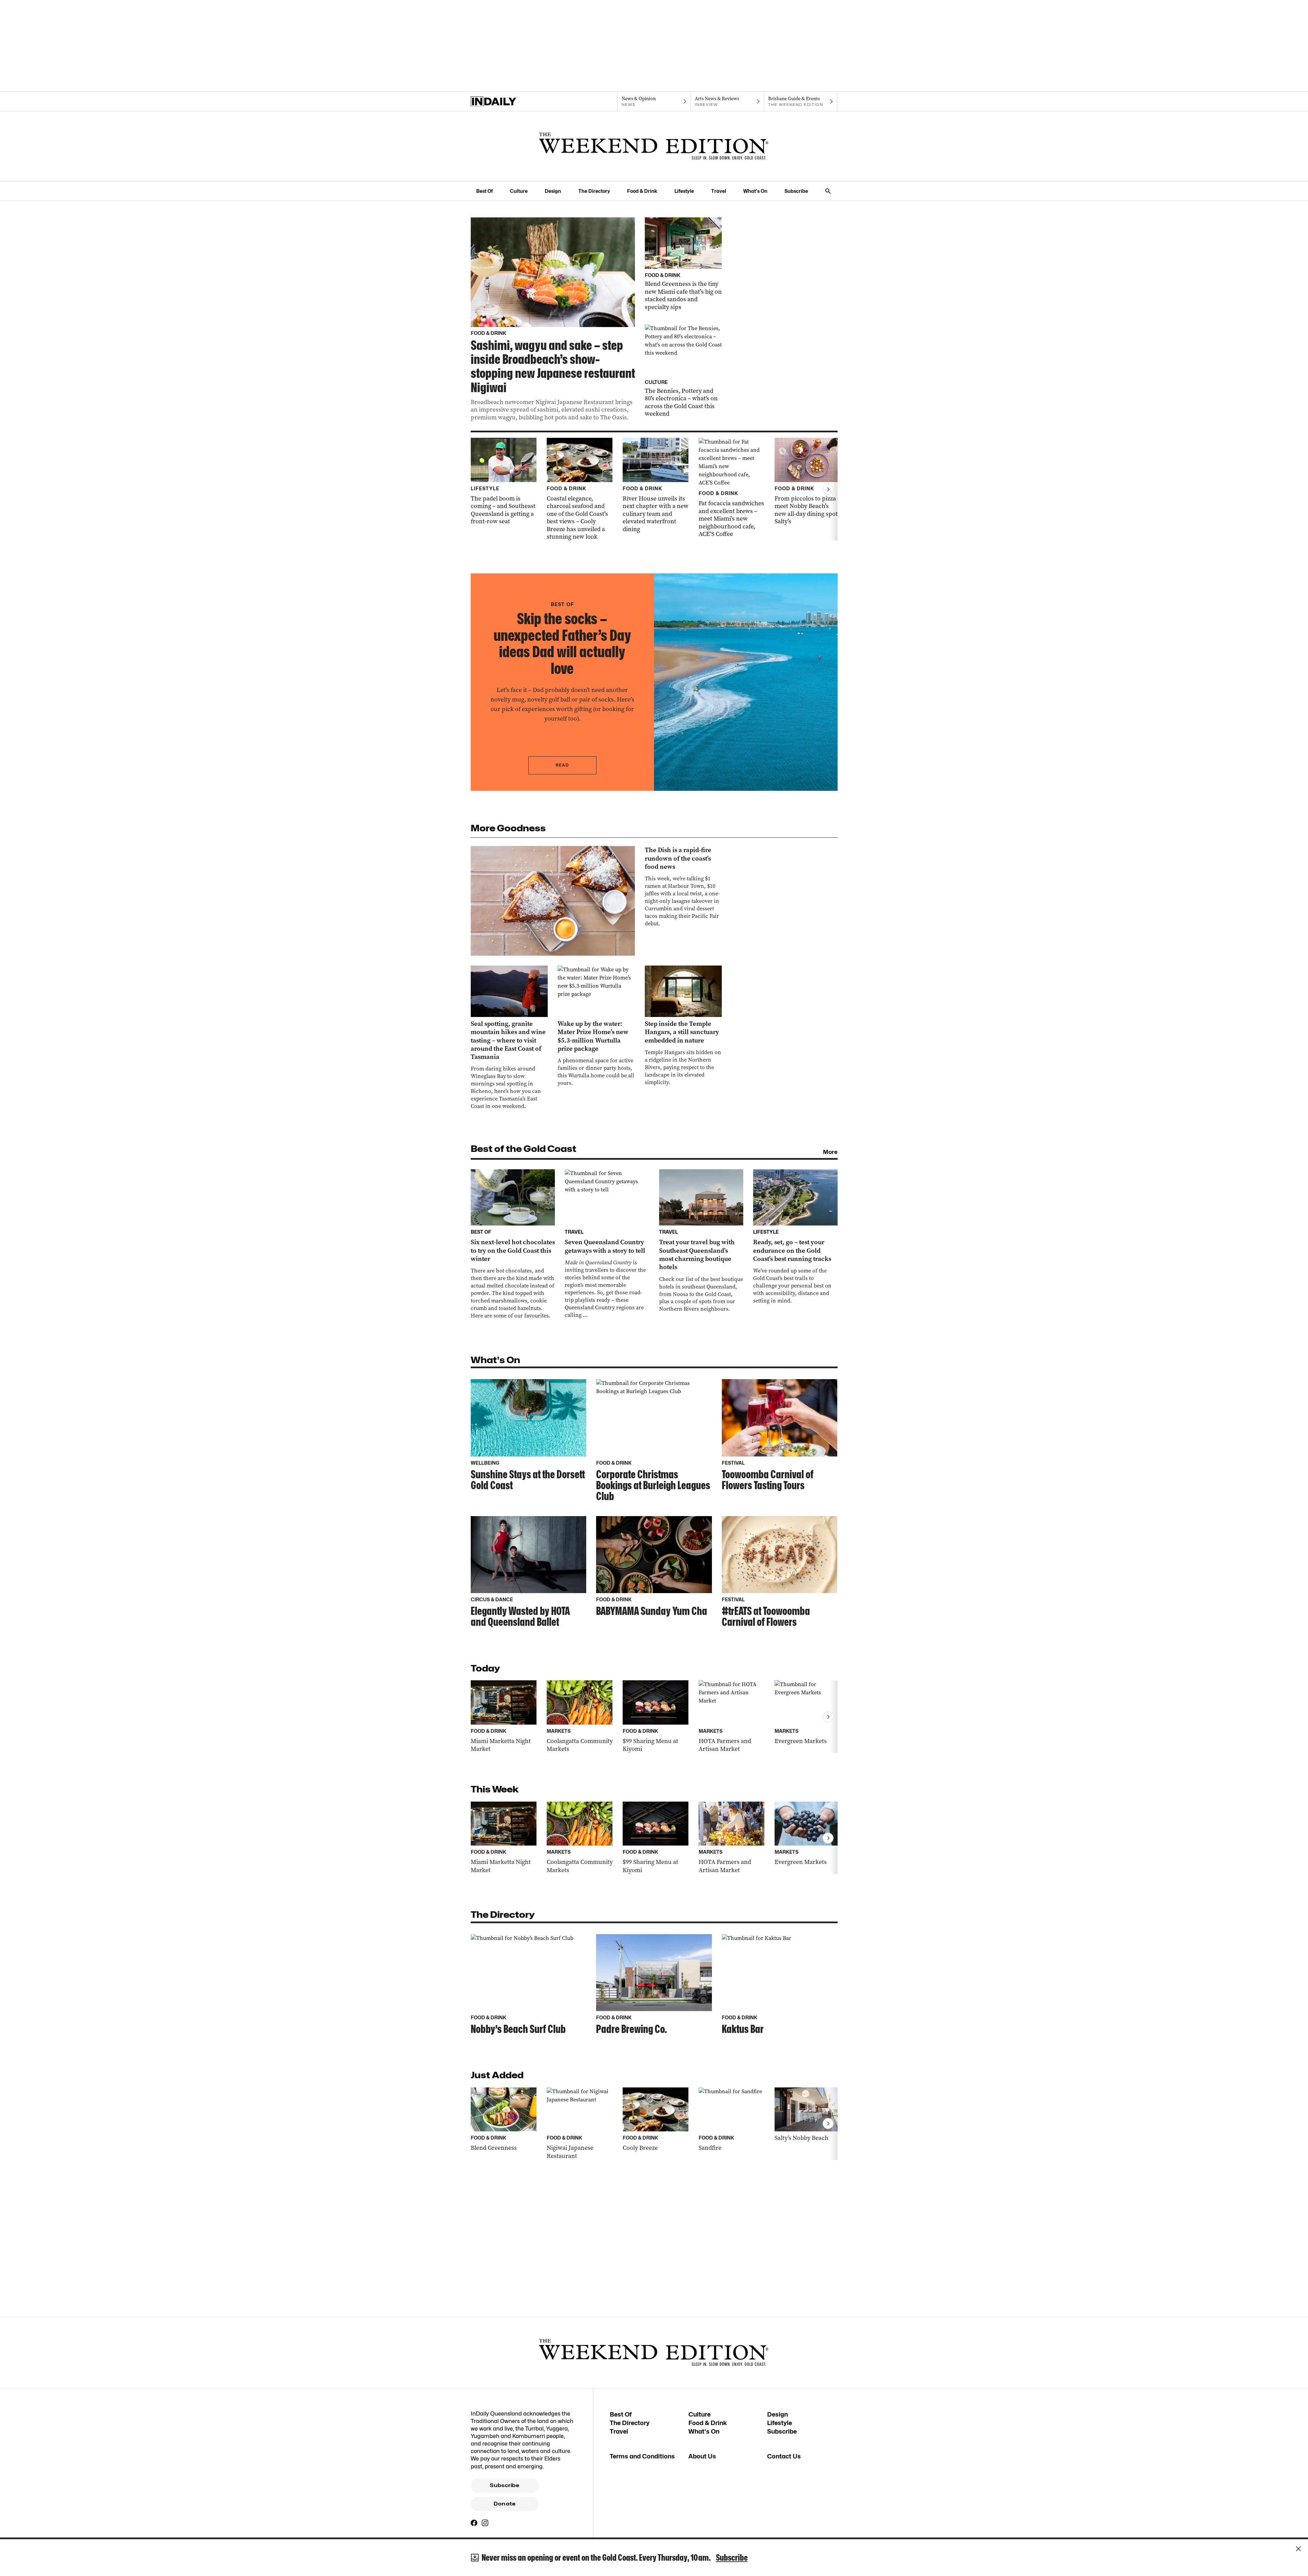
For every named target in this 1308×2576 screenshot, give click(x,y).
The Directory (594, 191)
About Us (702, 2456)
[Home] (507, 102)
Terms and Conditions (642, 2456)
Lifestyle (684, 191)
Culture (519, 191)
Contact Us (784, 2456)
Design (553, 191)
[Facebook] (474, 2523)
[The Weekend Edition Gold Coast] (654, 146)
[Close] (1298, 2549)
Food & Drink (642, 191)
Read (562, 765)
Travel (719, 191)
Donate (504, 2504)
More (830, 1152)
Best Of (485, 191)
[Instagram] (485, 2523)
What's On (755, 191)
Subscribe (796, 191)
